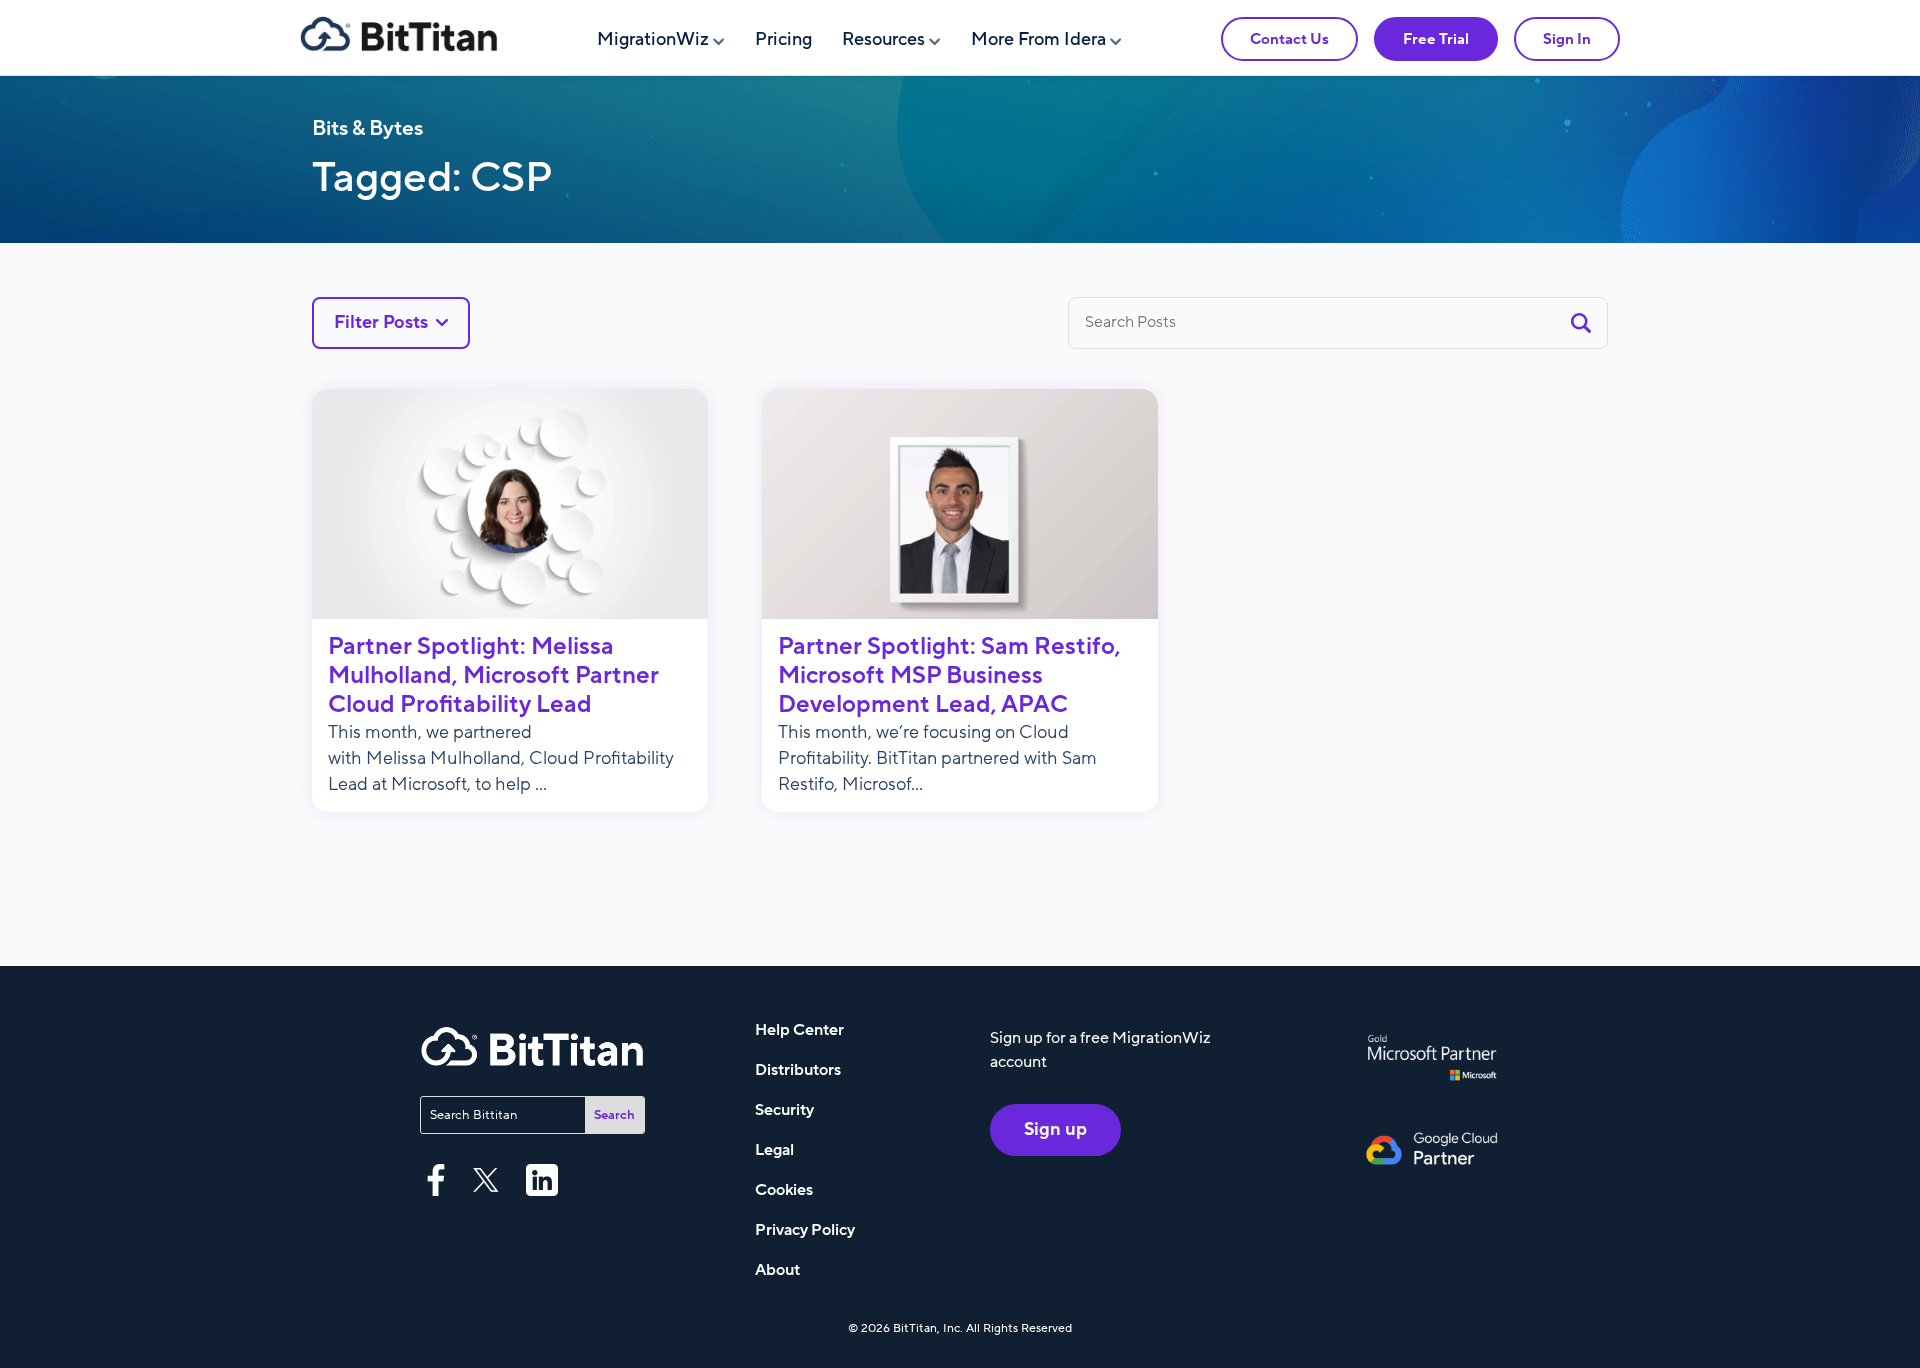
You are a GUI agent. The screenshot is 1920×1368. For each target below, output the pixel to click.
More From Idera (1038, 39)
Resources (883, 39)
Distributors (798, 1070)
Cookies (784, 1190)
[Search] (1581, 322)
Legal (774, 1150)
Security (784, 1110)
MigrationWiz (653, 39)
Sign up (1055, 1129)
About (777, 1270)
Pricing (783, 39)
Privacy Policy (805, 1230)
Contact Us (1289, 39)
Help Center (799, 1030)
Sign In (1567, 39)
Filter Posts (381, 322)
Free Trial (1436, 39)
